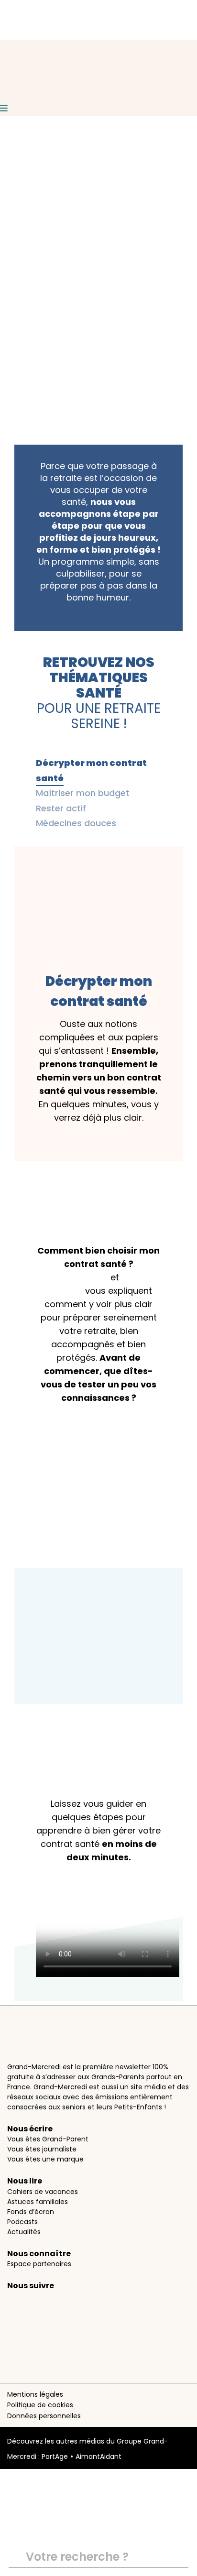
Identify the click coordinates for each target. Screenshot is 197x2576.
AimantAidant (98, 2456)
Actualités (24, 2232)
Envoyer (177, 2557)
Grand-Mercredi (73, 1277)
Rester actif (61, 808)
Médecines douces (76, 823)
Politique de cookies (40, 2405)
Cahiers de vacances (43, 2192)
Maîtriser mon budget (83, 793)
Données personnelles (44, 2416)
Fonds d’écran (31, 2212)
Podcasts (22, 2222)
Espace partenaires (39, 2264)
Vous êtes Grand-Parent (48, 2139)
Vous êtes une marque (45, 2159)
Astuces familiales (38, 2202)
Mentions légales (35, 2394)
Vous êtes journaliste (42, 2149)
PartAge (55, 2456)
